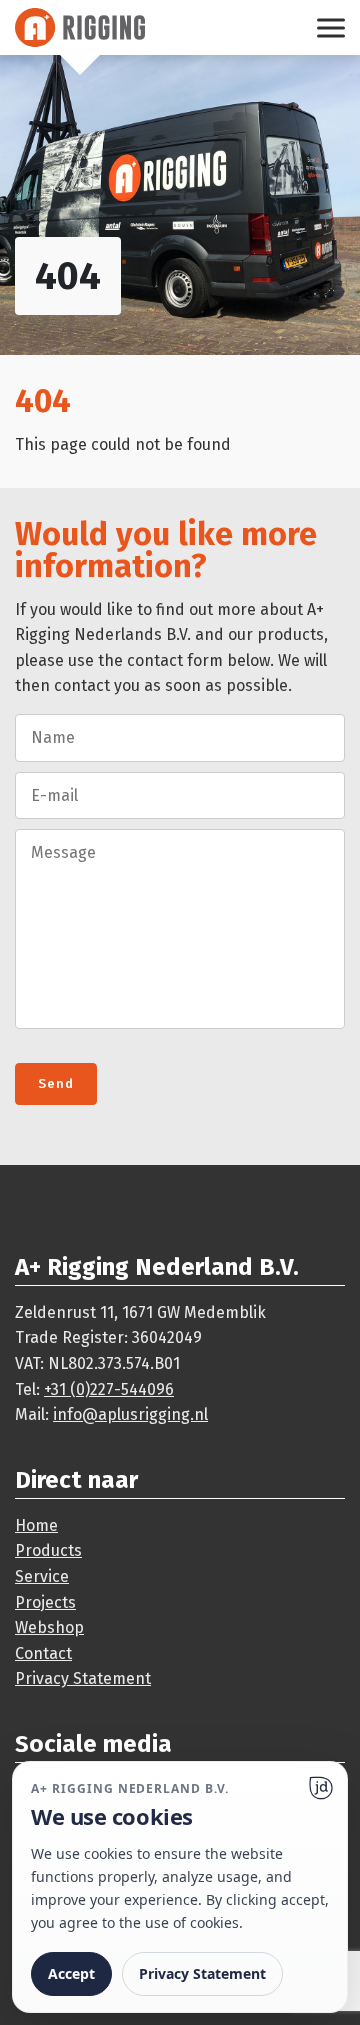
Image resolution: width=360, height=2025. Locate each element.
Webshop (49, 1627)
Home (36, 1525)
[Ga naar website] (321, 1788)
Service (42, 1576)
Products (48, 1550)
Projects (45, 1602)
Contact (43, 1653)
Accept (71, 1973)
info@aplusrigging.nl (130, 1414)
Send (56, 1084)
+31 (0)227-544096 (109, 1389)
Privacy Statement (83, 1678)
